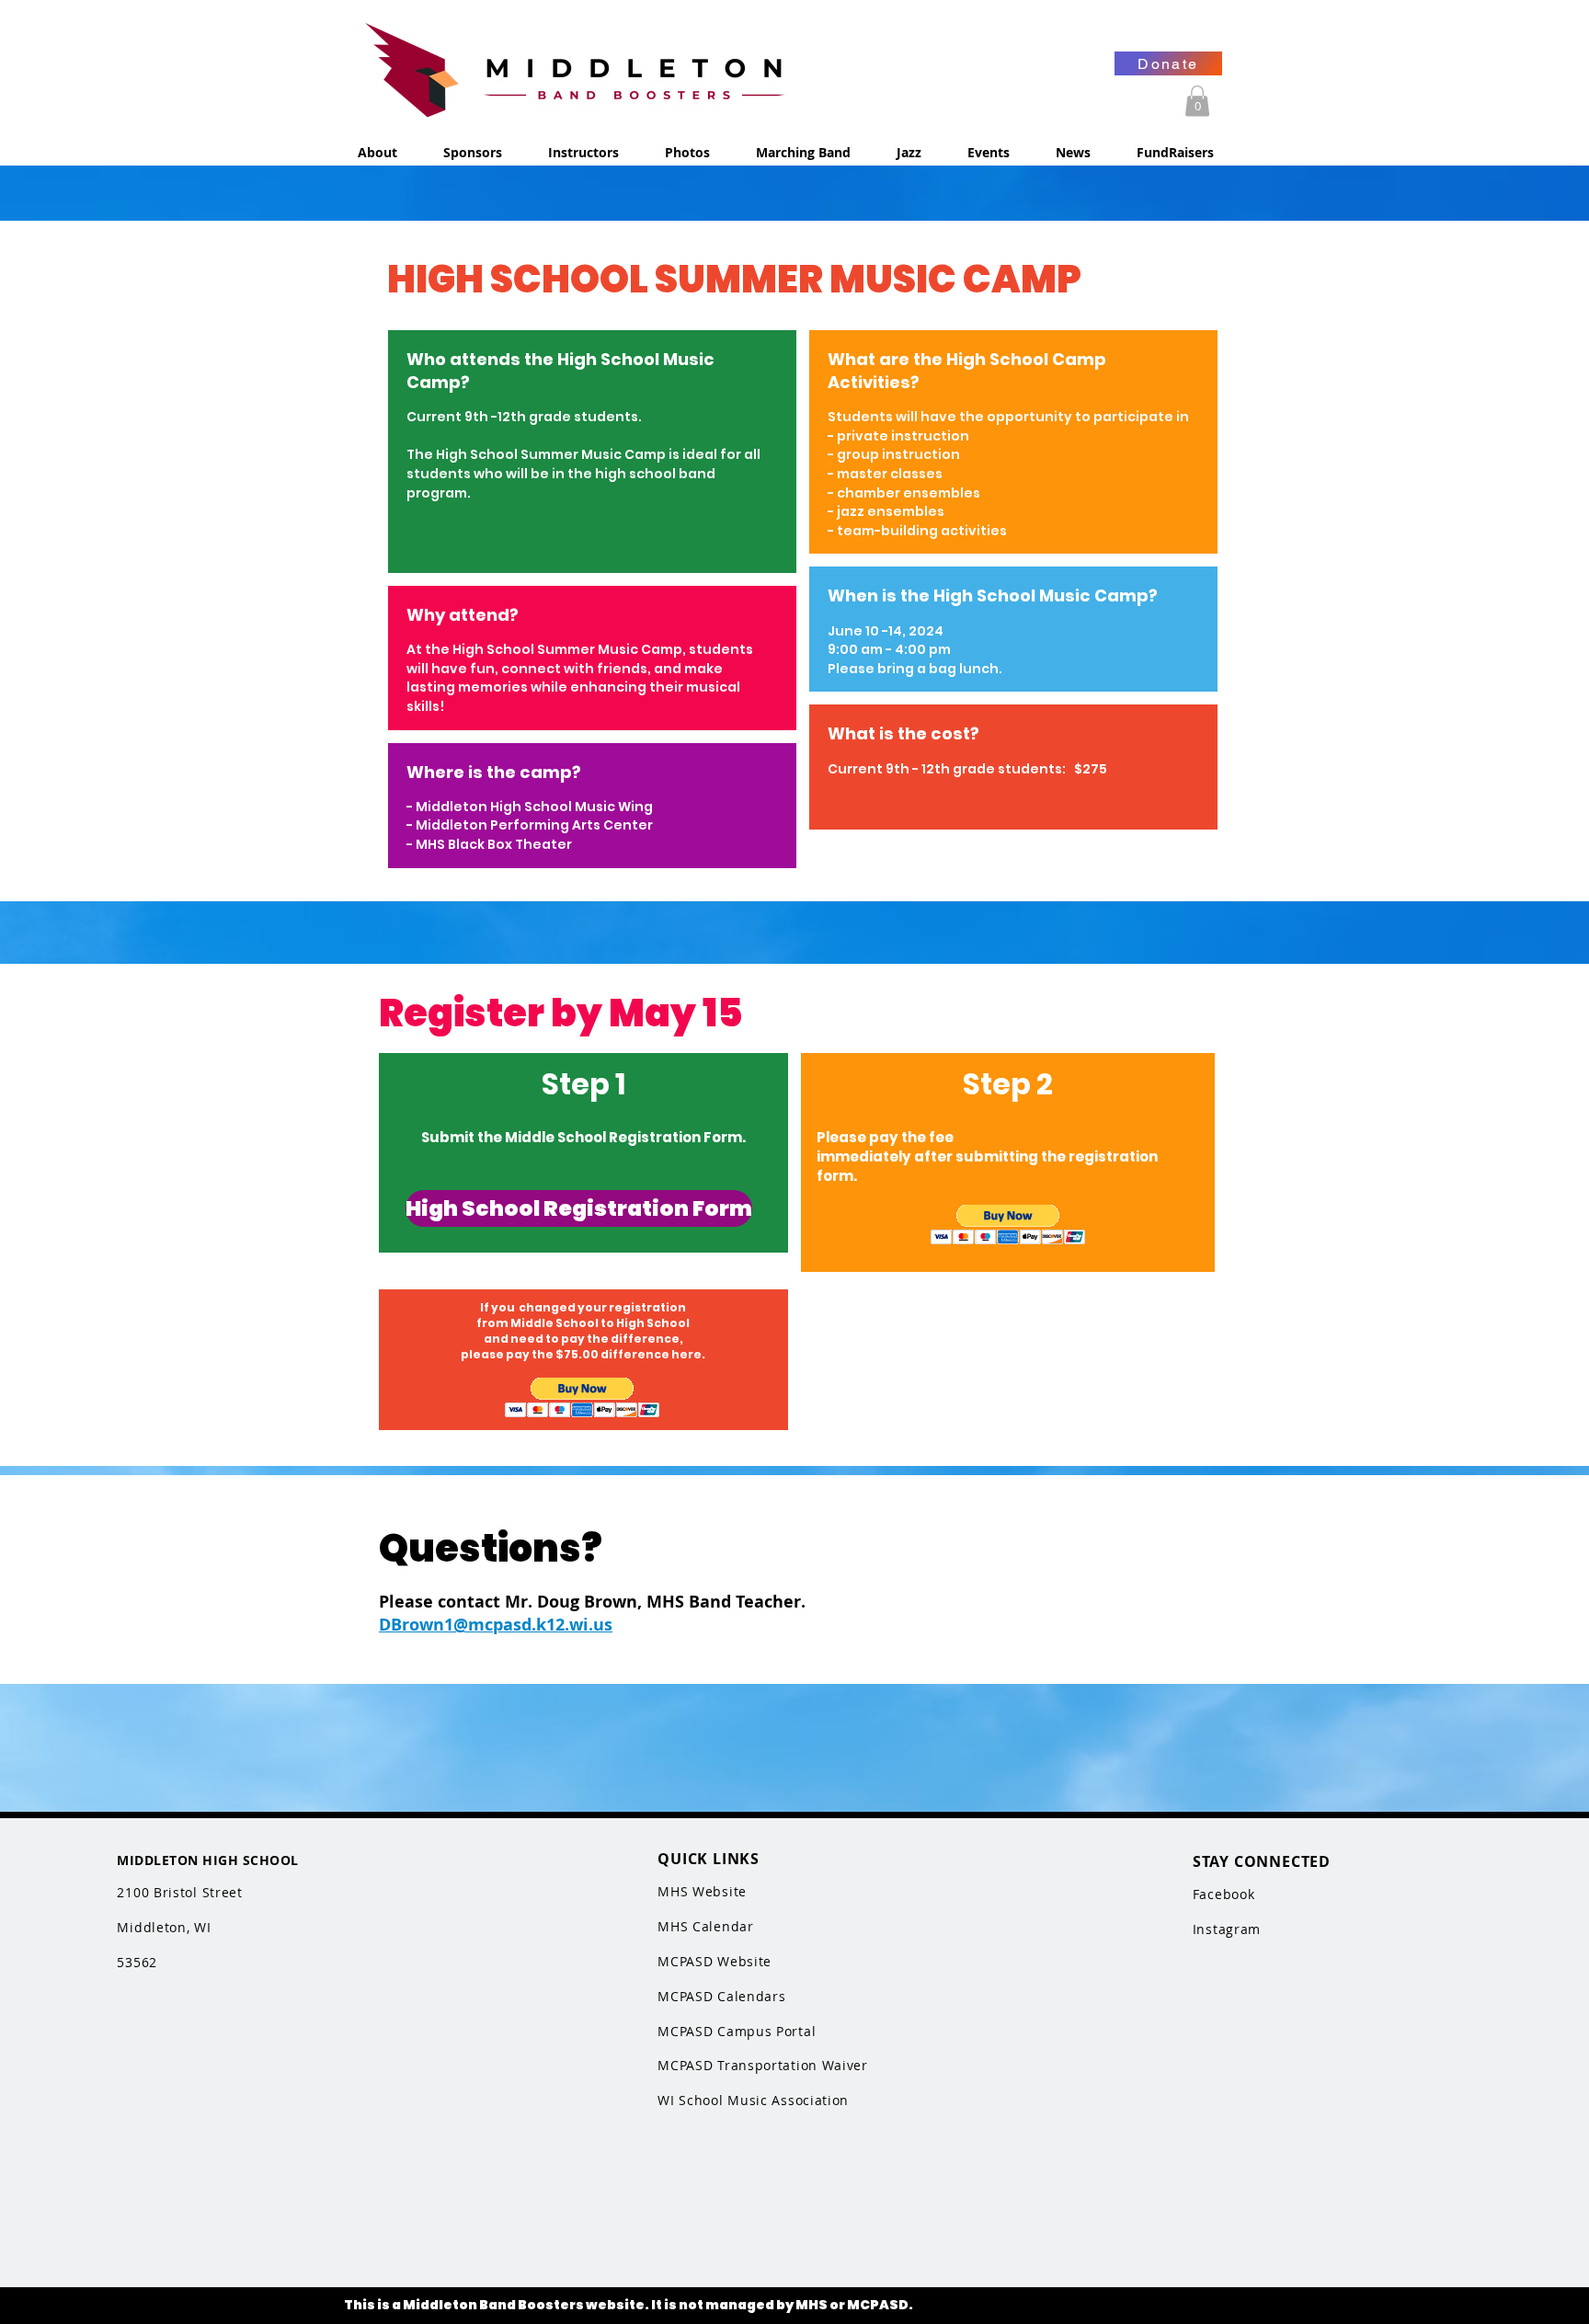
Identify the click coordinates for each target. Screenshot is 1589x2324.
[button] (1197, 101)
